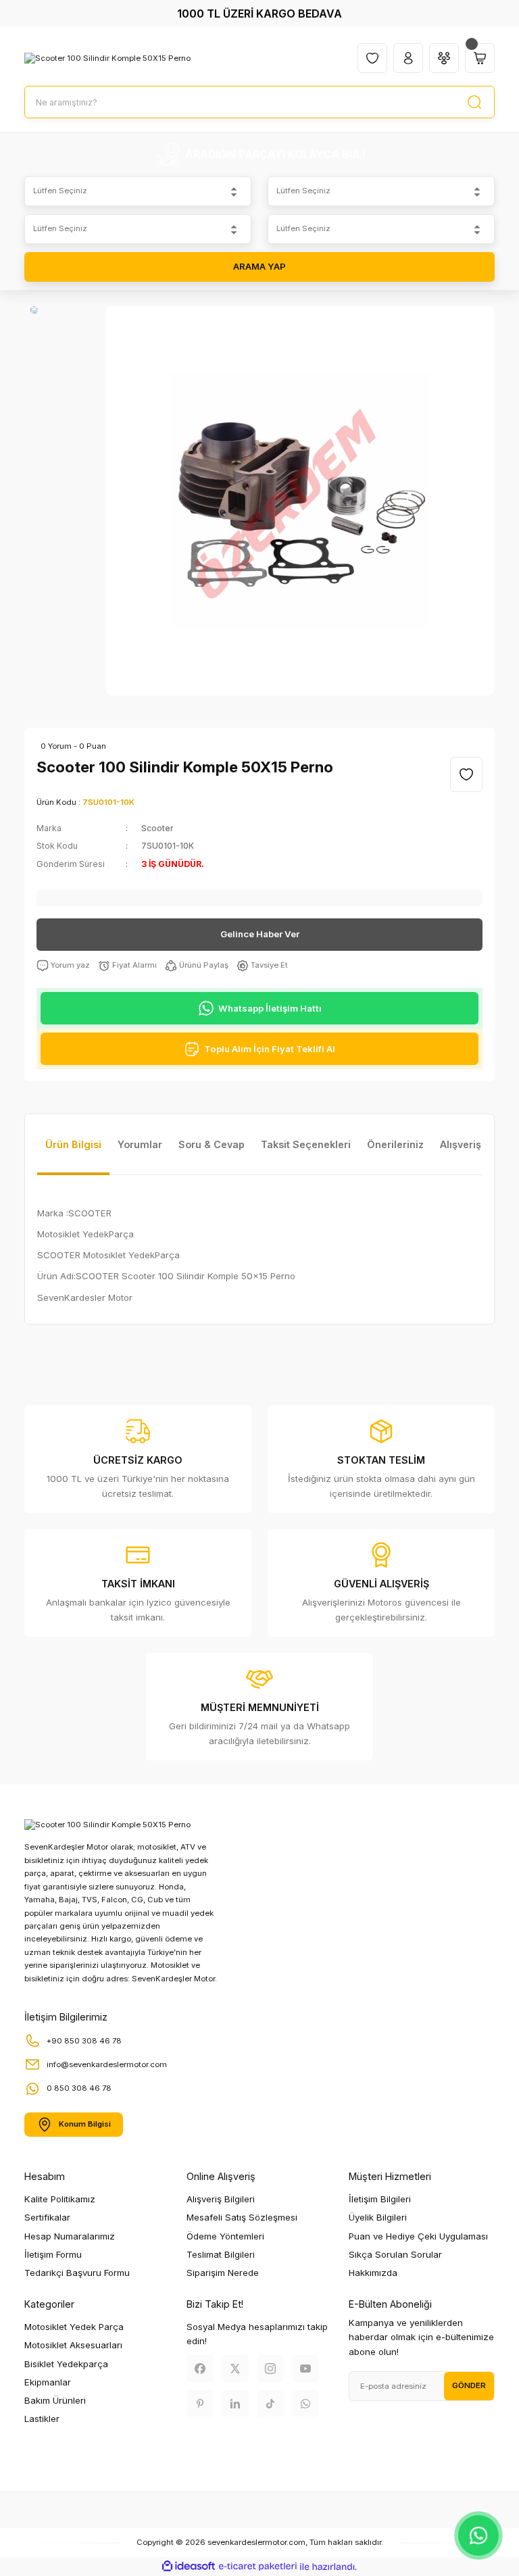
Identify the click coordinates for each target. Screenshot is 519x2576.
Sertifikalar (47, 2217)
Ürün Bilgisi (73, 1144)
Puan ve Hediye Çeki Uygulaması (418, 2236)
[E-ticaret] (258, 2567)
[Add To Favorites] (466, 774)
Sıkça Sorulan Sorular (395, 2254)
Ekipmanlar (48, 2382)
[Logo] (107, 58)
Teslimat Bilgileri (221, 2254)
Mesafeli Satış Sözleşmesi (242, 2217)
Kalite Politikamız (60, 2199)
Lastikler (42, 2419)
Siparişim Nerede (223, 2273)
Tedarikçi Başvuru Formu (77, 2273)
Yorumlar (140, 1144)
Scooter (157, 828)
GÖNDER (469, 2385)
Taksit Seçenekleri (306, 1144)
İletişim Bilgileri (380, 2199)
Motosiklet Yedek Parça (74, 2327)
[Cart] (480, 58)
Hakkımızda (373, 2273)
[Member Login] (408, 58)
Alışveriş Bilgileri (221, 2199)
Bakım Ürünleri (55, 2400)
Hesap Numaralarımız (70, 2236)
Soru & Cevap (212, 1144)
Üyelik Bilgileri (378, 2217)
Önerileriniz (395, 1144)
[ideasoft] (189, 2567)
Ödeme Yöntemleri (225, 2236)
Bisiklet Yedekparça (66, 2364)
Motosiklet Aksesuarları (73, 2345)
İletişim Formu (53, 2254)
